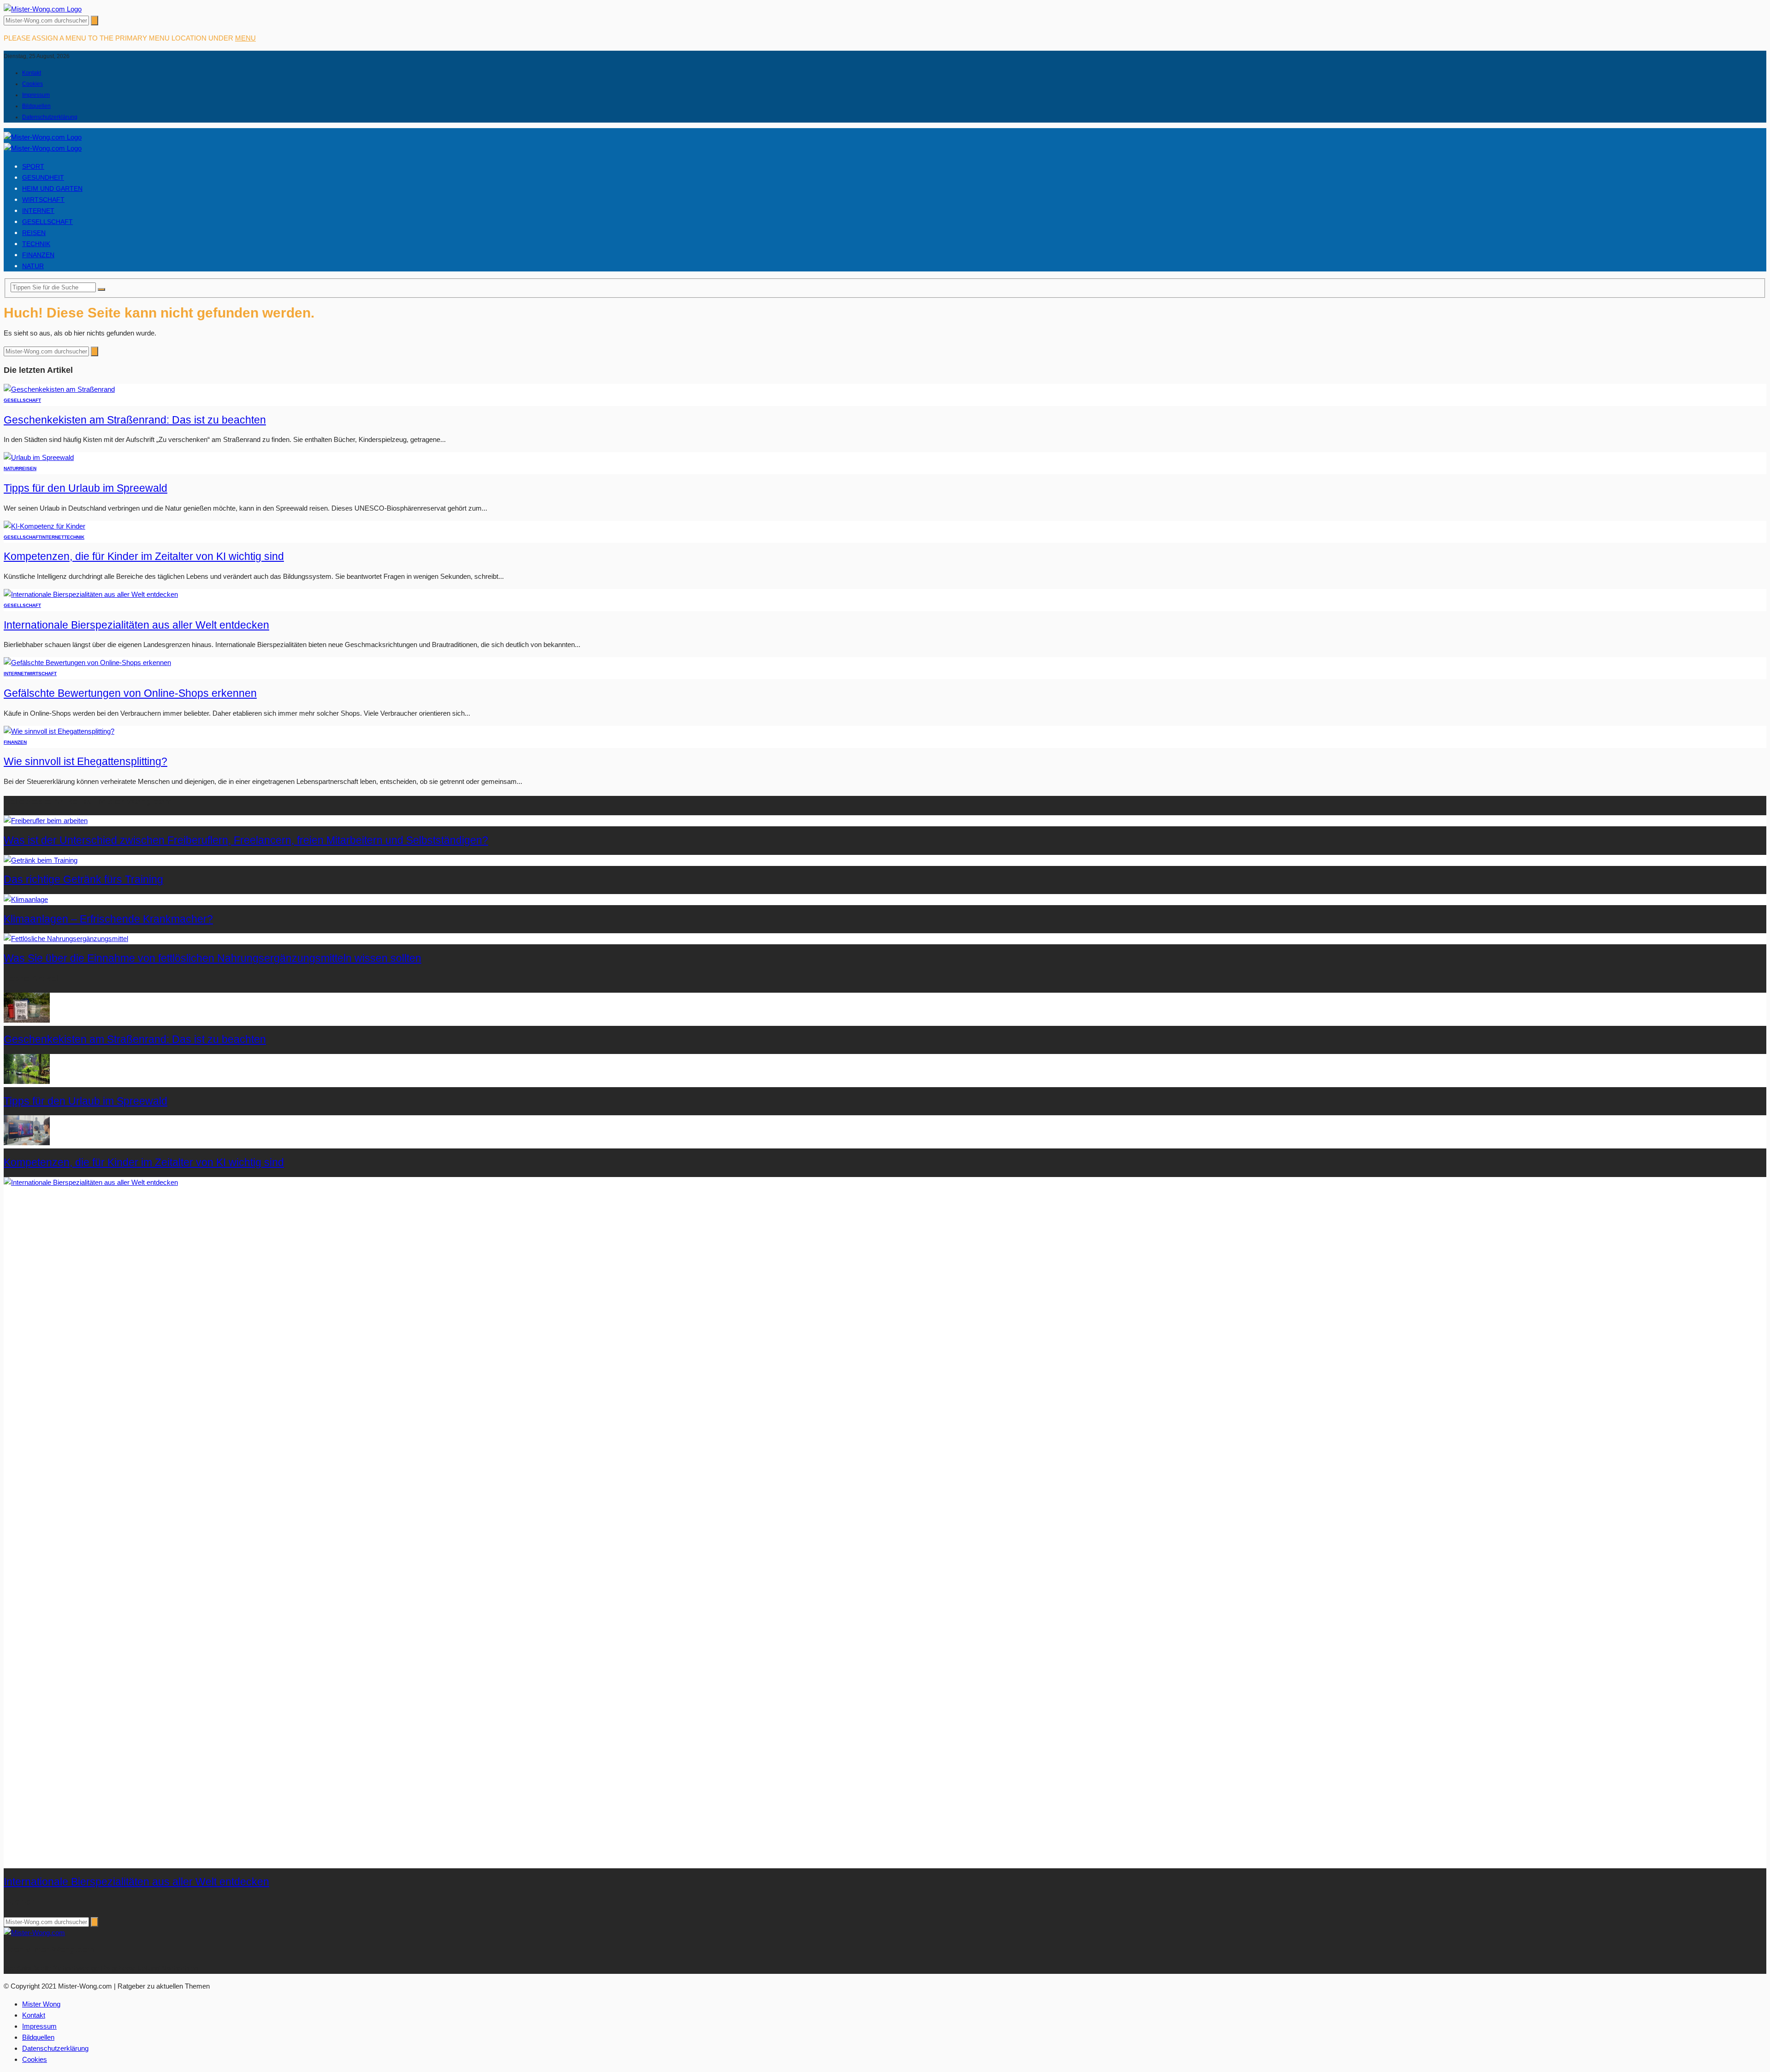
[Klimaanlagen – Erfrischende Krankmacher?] (26, 899)
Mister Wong (41, 2004)
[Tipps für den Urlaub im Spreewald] (39, 457)
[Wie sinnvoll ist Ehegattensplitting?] (59, 731)
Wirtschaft (43, 200)
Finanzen (38, 255)
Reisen (34, 233)
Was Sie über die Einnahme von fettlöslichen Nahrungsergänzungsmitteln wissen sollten (212, 958)
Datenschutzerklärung (50, 117)
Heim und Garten (52, 188)
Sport (33, 166)
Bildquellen (36, 106)
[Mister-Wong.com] (43, 9)
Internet (38, 211)
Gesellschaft (47, 222)
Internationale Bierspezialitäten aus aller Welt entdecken (136, 625)
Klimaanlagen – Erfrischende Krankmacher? (108, 919)
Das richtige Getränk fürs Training (83, 880)
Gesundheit (43, 177)
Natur (33, 266)
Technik (36, 244)
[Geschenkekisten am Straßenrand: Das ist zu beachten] (59, 389)
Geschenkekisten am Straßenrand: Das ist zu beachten (135, 420)
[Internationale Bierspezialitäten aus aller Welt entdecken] (91, 594)
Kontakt (32, 73)
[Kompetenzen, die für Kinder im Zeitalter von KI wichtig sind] (44, 526)
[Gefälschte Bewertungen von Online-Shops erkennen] (87, 662)
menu (245, 38)
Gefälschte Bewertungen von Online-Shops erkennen (130, 693)
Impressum (36, 95)
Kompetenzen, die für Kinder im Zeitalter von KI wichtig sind (144, 556)
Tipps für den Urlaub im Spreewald (86, 488)
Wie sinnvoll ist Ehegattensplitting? (86, 762)
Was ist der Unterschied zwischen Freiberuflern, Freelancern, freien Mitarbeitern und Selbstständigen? (246, 840)
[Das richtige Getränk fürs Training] (41, 860)
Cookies (32, 84)
